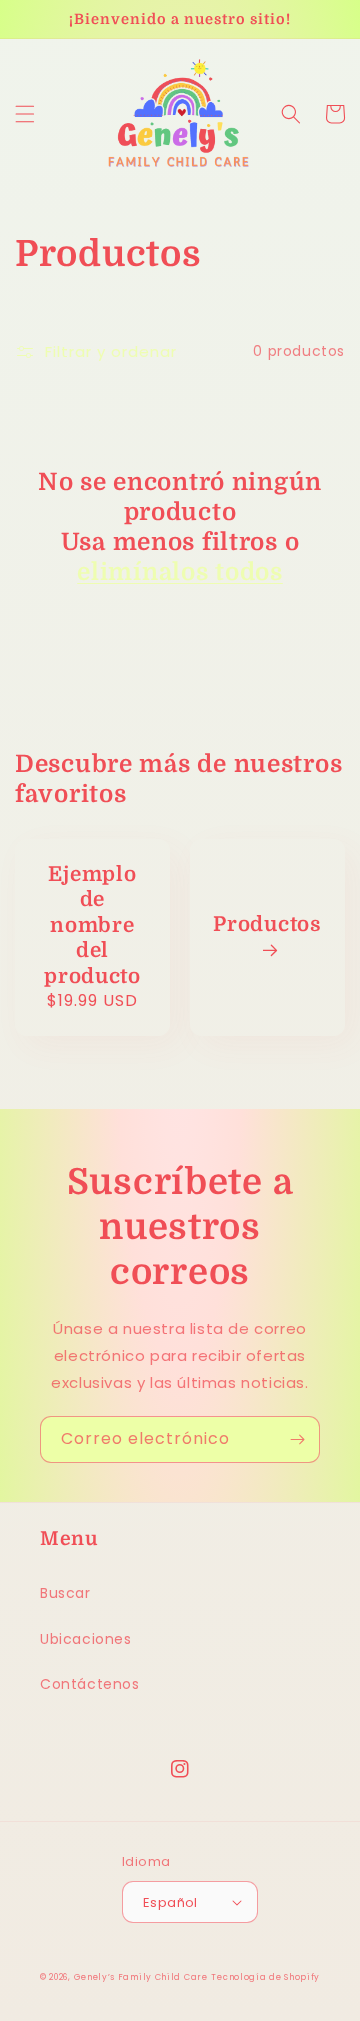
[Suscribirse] (297, 1439)
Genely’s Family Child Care (141, 1977)
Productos (267, 924)
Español (170, 1902)
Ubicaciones (86, 1639)
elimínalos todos (180, 572)
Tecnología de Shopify (265, 1977)
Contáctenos (90, 1684)
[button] (25, 114)
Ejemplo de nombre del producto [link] (92, 925)
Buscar (65, 1593)
